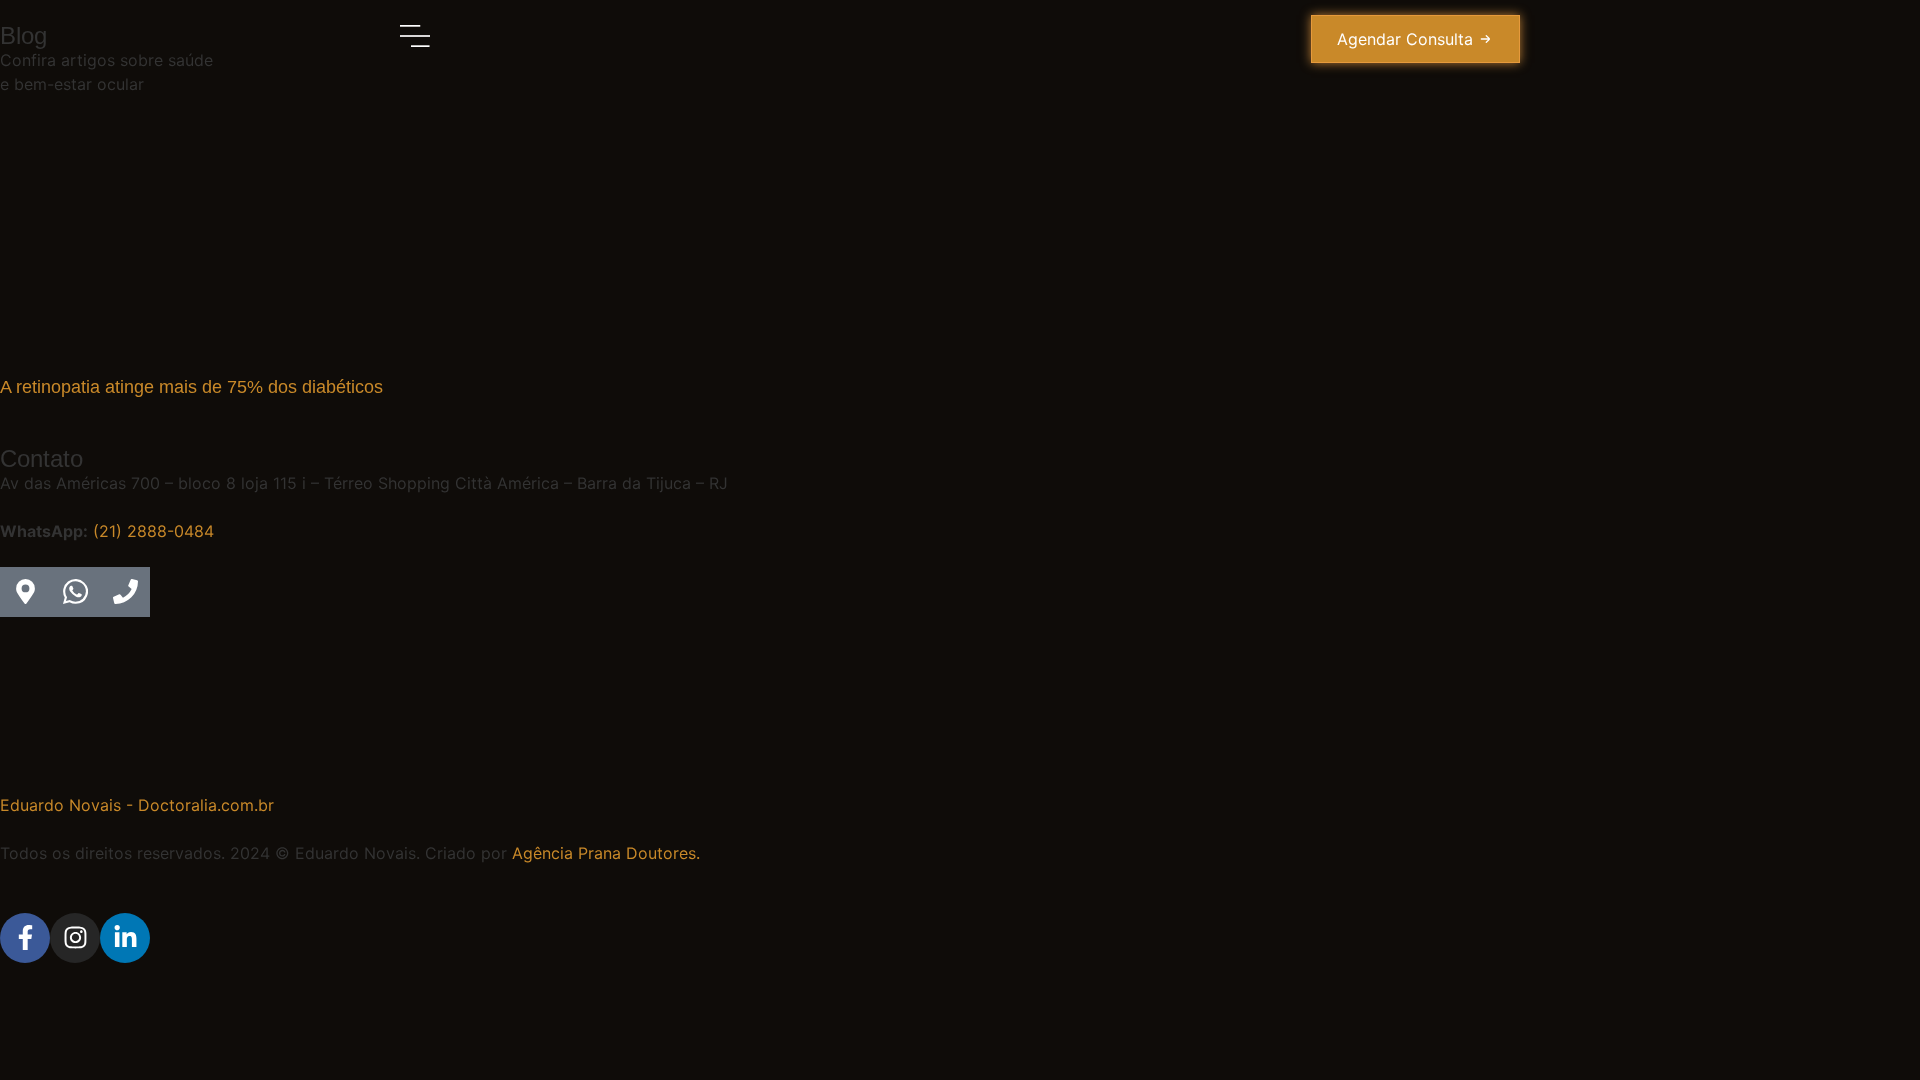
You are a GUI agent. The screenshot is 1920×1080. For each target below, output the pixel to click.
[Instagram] (75, 938)
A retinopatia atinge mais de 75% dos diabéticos (191, 387)
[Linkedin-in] (125, 938)
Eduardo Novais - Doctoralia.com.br (137, 805)
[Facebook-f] (25, 938)
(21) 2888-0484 (153, 531)
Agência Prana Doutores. (606, 853)
